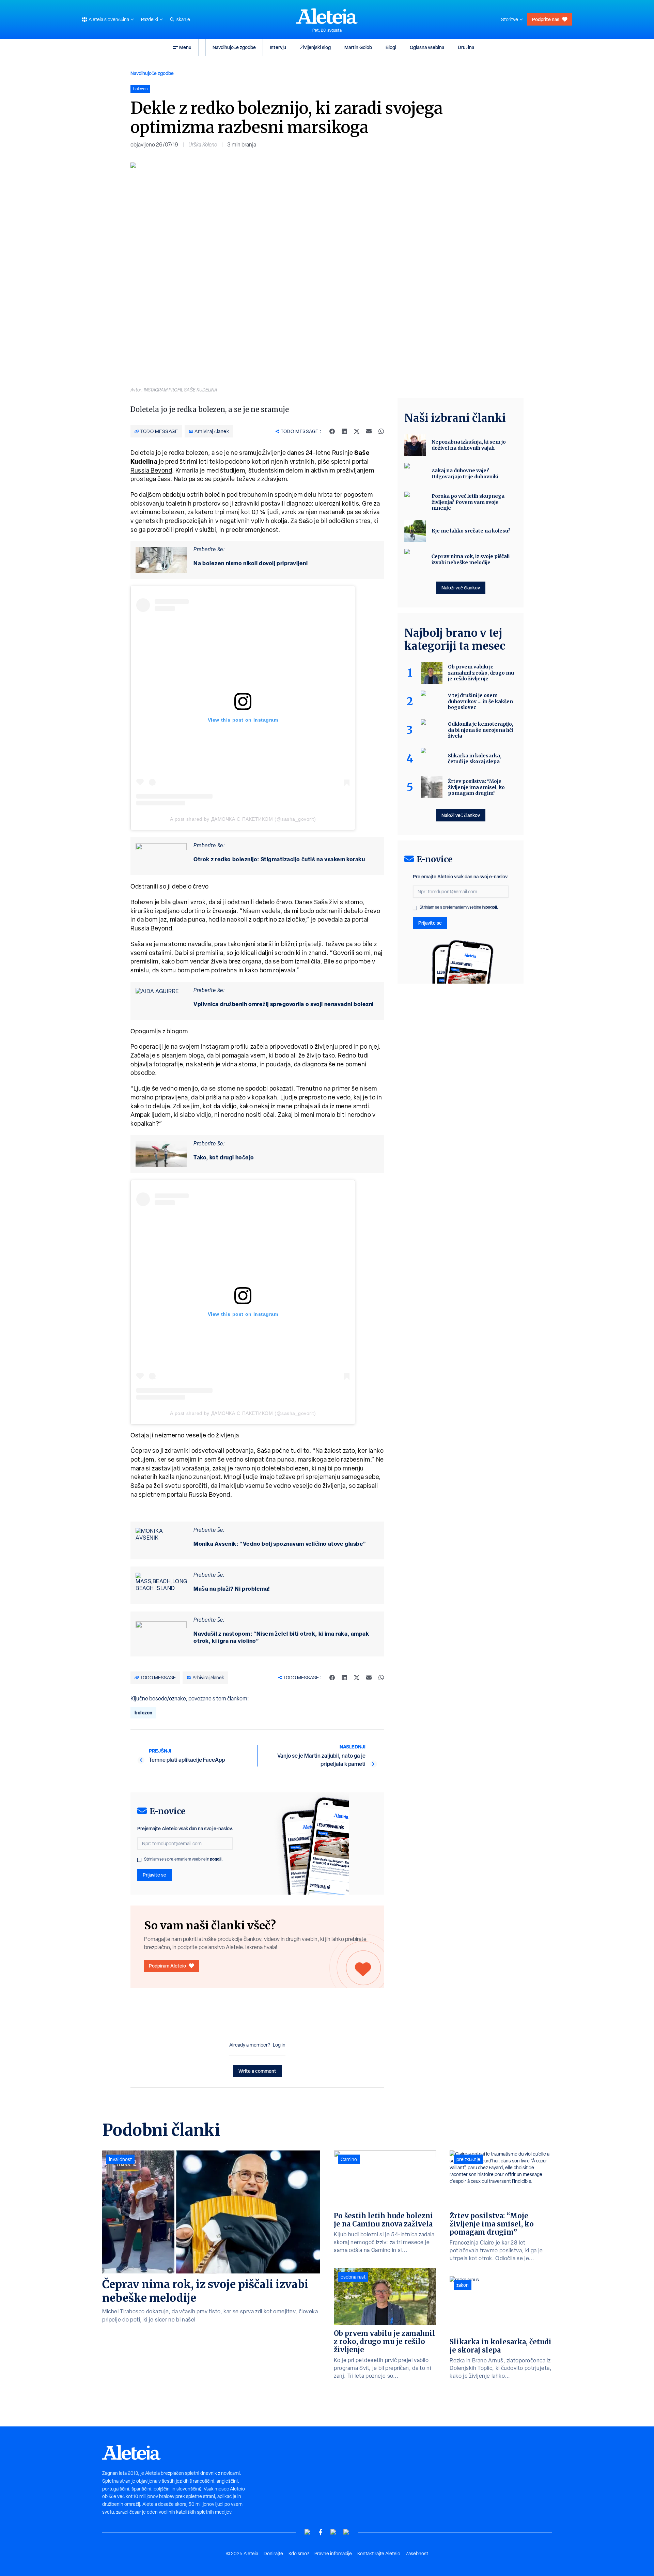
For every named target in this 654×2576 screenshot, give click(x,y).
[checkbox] (139, 1860)
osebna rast (353, 2277)
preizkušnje (468, 2159)
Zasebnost (417, 2554)
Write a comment (257, 2071)
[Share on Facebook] (332, 431)
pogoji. (216, 1859)
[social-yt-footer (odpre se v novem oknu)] (308, 2532)
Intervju (278, 47)
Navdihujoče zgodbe (234, 47)
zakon (463, 2285)
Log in (279, 2045)
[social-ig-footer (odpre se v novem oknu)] (346, 2532)
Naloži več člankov (461, 588)
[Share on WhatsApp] (381, 431)
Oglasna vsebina (427, 47)
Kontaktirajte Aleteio (379, 2554)
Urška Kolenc (203, 145)
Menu (185, 47)
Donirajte (273, 2554)
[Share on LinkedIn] (344, 431)
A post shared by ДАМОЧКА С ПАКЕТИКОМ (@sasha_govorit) (243, 819)
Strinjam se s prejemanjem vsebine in (183, 1859)
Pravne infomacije (333, 2554)
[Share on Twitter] (357, 431)
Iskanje (183, 19)
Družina (466, 47)
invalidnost (120, 2159)
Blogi (391, 47)
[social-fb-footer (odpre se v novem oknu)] (321, 2532)
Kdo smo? (299, 2554)
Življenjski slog (315, 47)
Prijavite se (154, 1875)
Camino (349, 2159)
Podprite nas (546, 19)
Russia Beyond (151, 470)
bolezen (143, 1713)
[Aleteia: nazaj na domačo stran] (327, 16)
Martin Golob (358, 47)
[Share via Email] (369, 431)
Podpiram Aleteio (167, 1966)
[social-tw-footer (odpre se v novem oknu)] (333, 2532)
